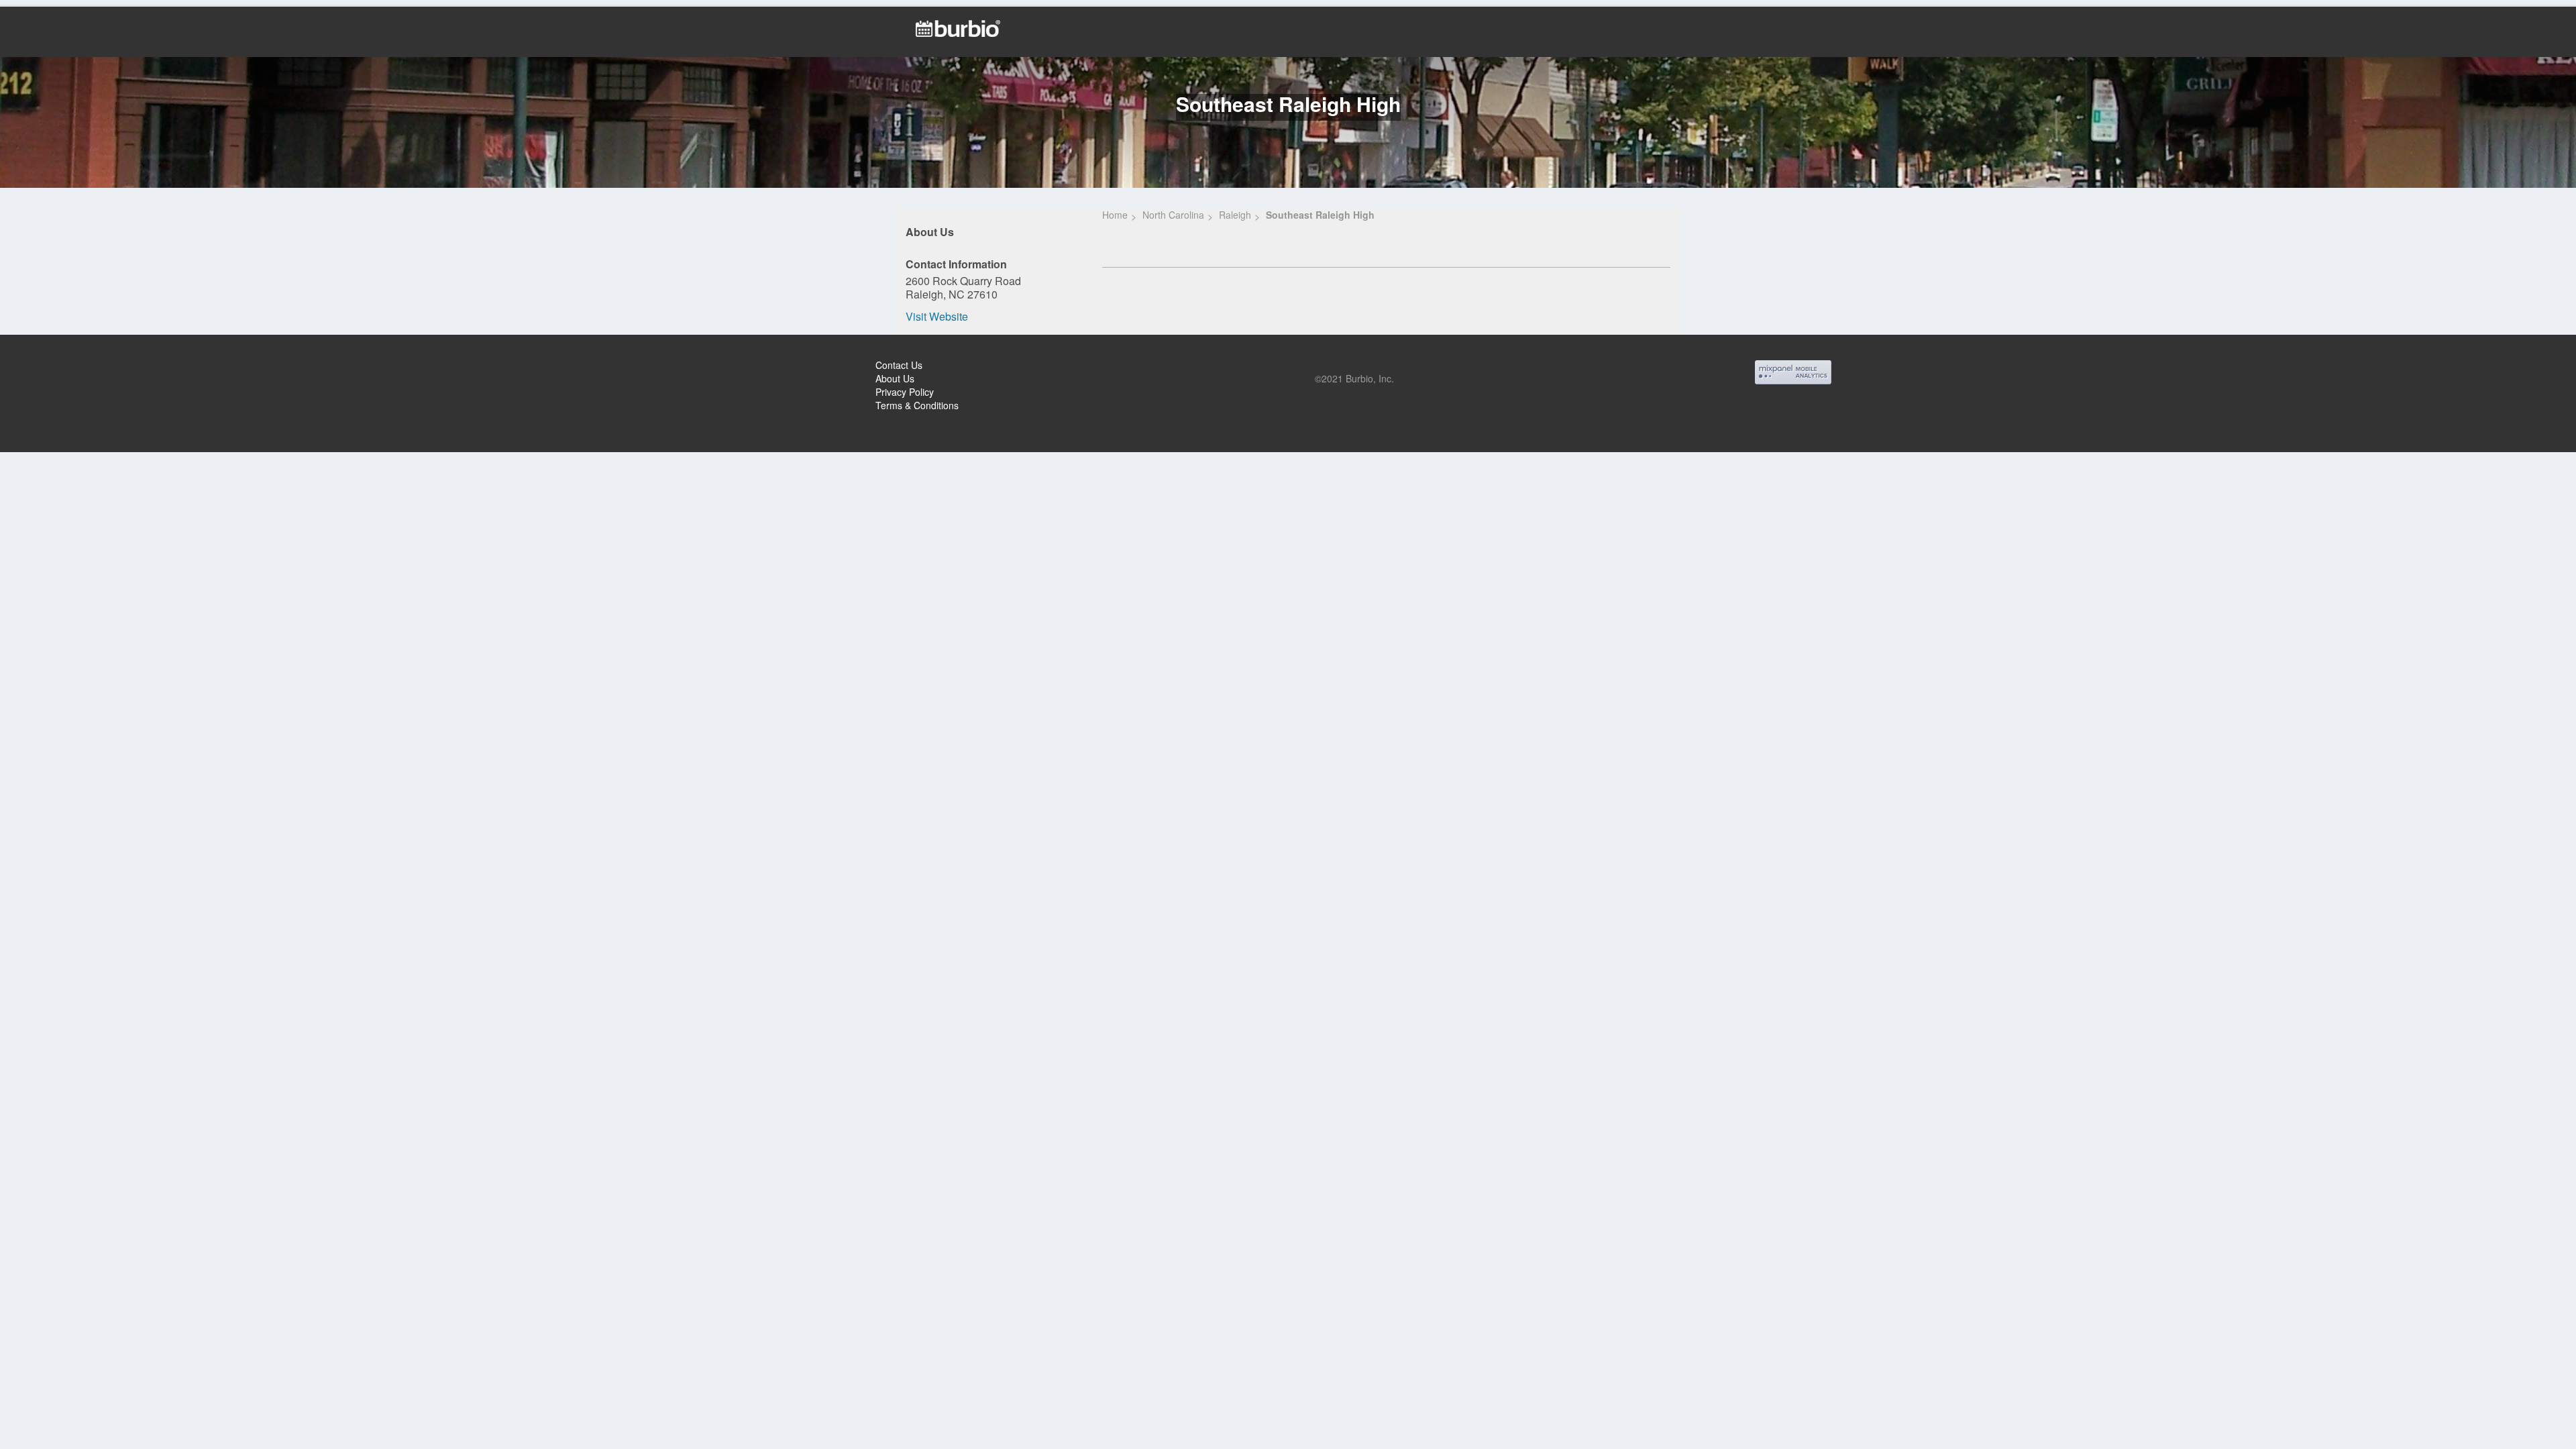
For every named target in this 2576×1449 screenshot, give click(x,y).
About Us (895, 378)
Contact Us (899, 365)
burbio (55, 367)
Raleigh (1235, 215)
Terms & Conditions (917, 405)
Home (1115, 215)
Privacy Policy (905, 392)
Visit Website (937, 316)
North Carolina (1173, 215)
